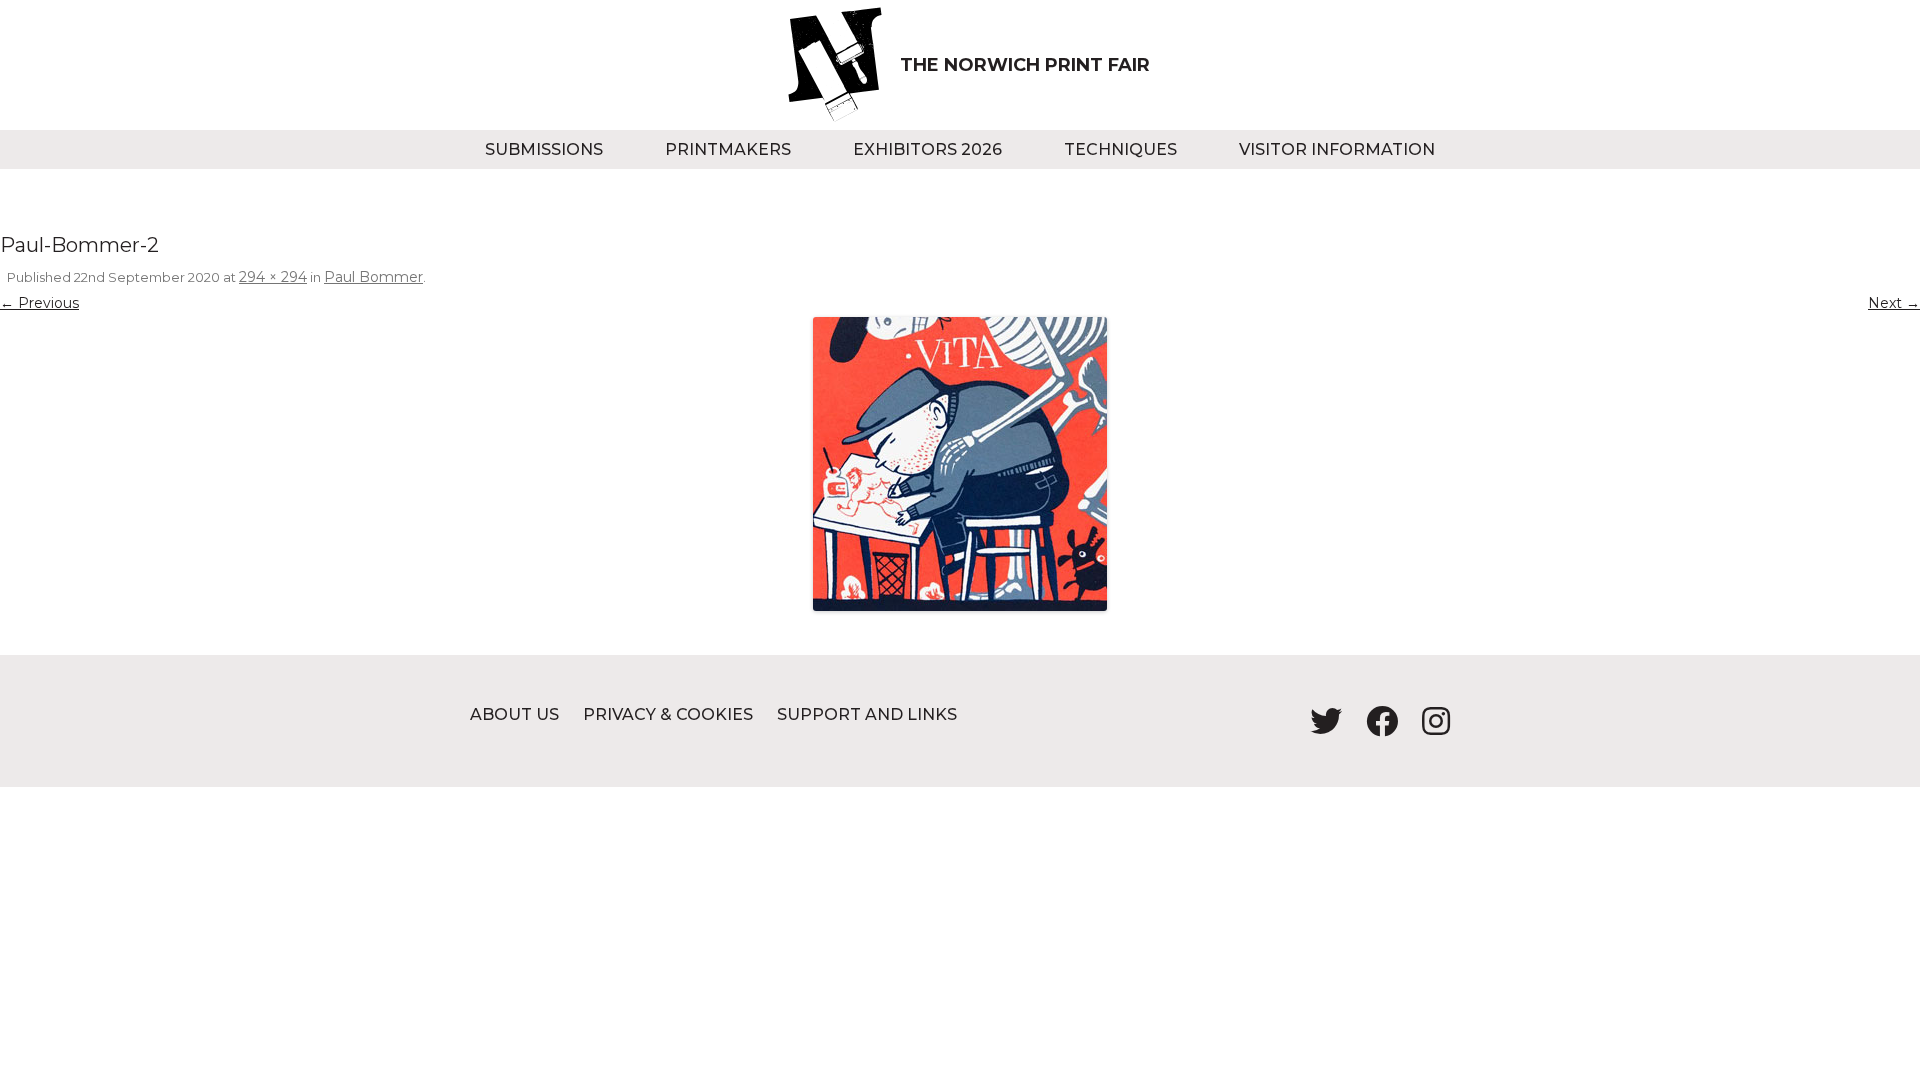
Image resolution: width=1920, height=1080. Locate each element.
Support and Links (867, 714)
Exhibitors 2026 (927, 149)
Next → (1894, 303)
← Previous (39, 303)
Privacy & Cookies (668, 714)
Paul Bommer (373, 277)
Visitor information (1337, 149)
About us (514, 714)
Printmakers (728, 149)
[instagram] (1426, 727)
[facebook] (1374, 727)
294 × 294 (273, 277)
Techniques (1120, 149)
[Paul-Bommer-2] (960, 464)
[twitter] (1318, 727)
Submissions (544, 149)
